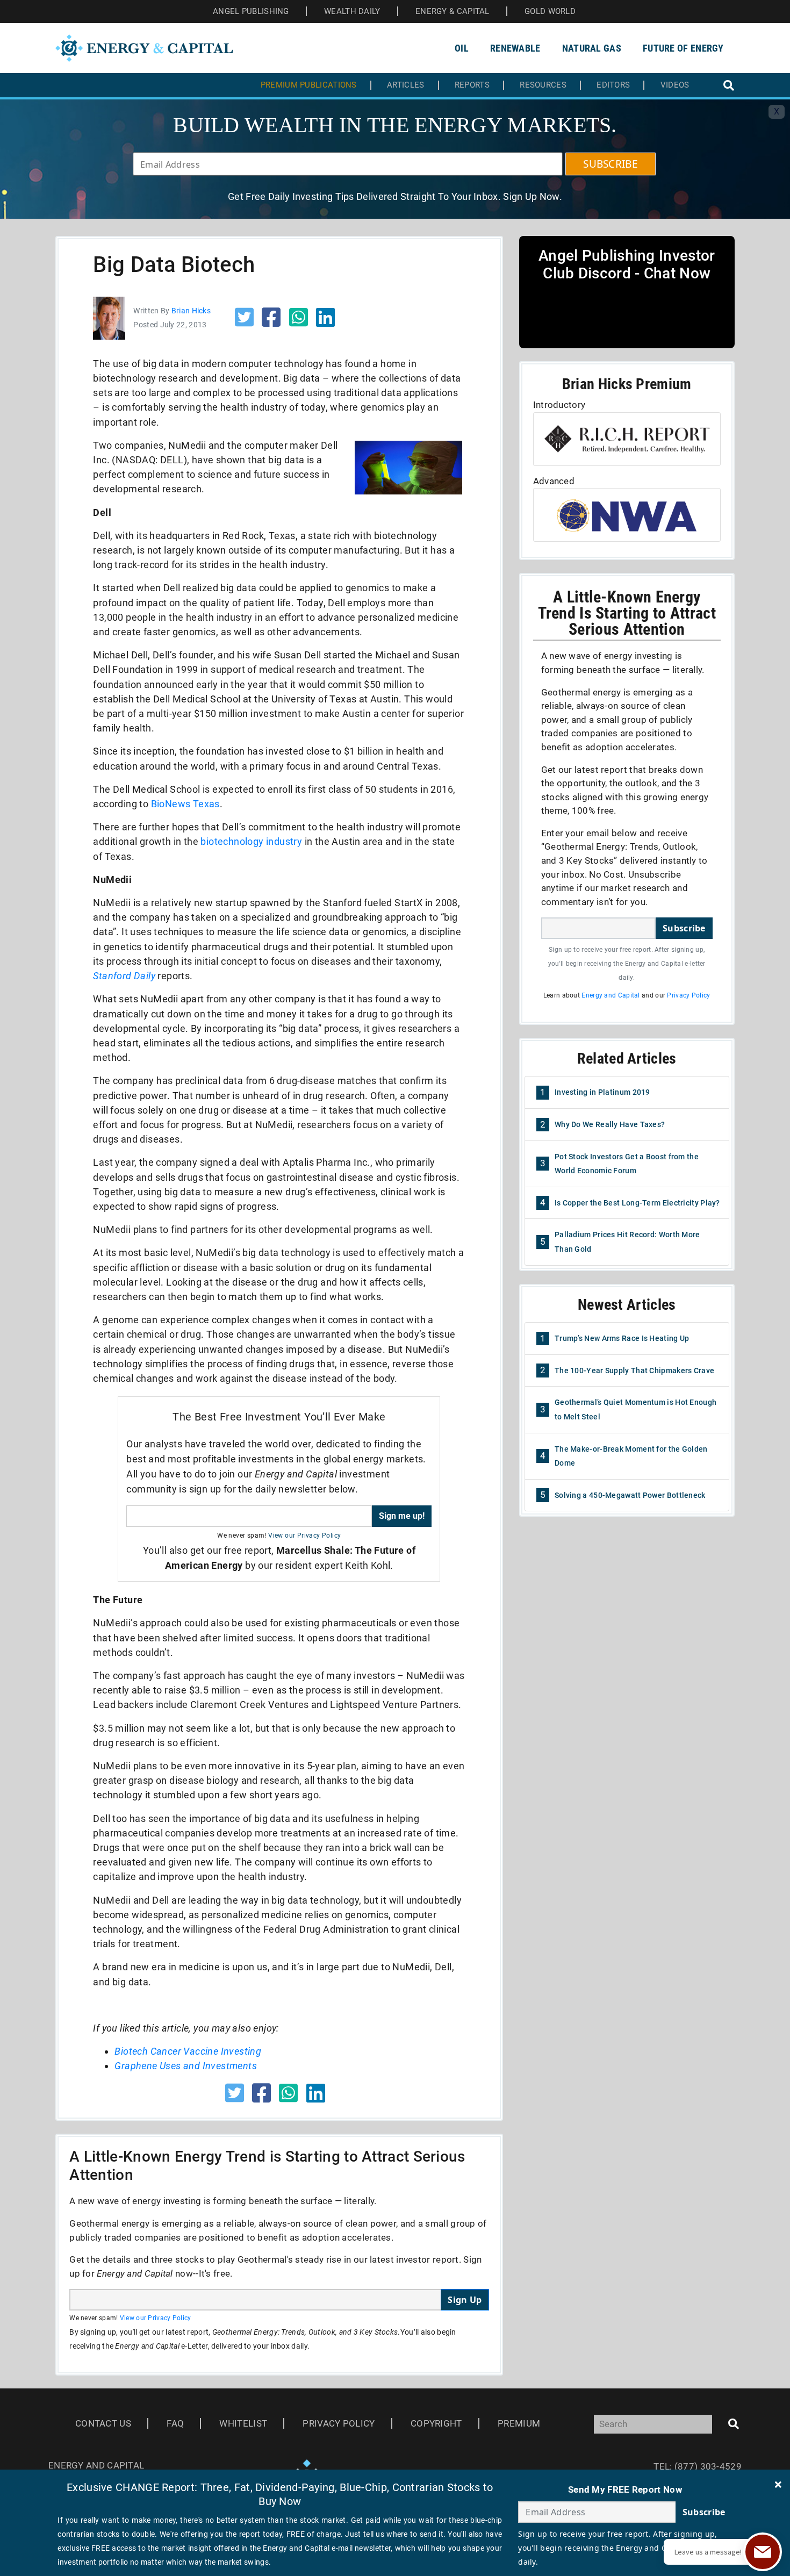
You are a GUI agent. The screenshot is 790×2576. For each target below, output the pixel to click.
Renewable (515, 48)
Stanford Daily (124, 976)
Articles (405, 85)
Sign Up (465, 2300)
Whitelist (243, 2423)
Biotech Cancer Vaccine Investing (188, 2051)
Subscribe (684, 928)
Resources (543, 85)
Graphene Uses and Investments (186, 2066)
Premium (519, 2423)
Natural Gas (592, 48)
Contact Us (103, 2423)
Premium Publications (309, 85)
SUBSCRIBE (611, 164)
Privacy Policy (688, 995)
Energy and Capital (611, 995)
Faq (175, 2423)
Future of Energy (683, 48)
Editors (613, 85)
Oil (462, 48)
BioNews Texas (185, 804)
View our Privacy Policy (304, 1535)
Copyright (436, 2423)
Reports (472, 85)
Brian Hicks (191, 311)
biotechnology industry (251, 841)
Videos (675, 85)
